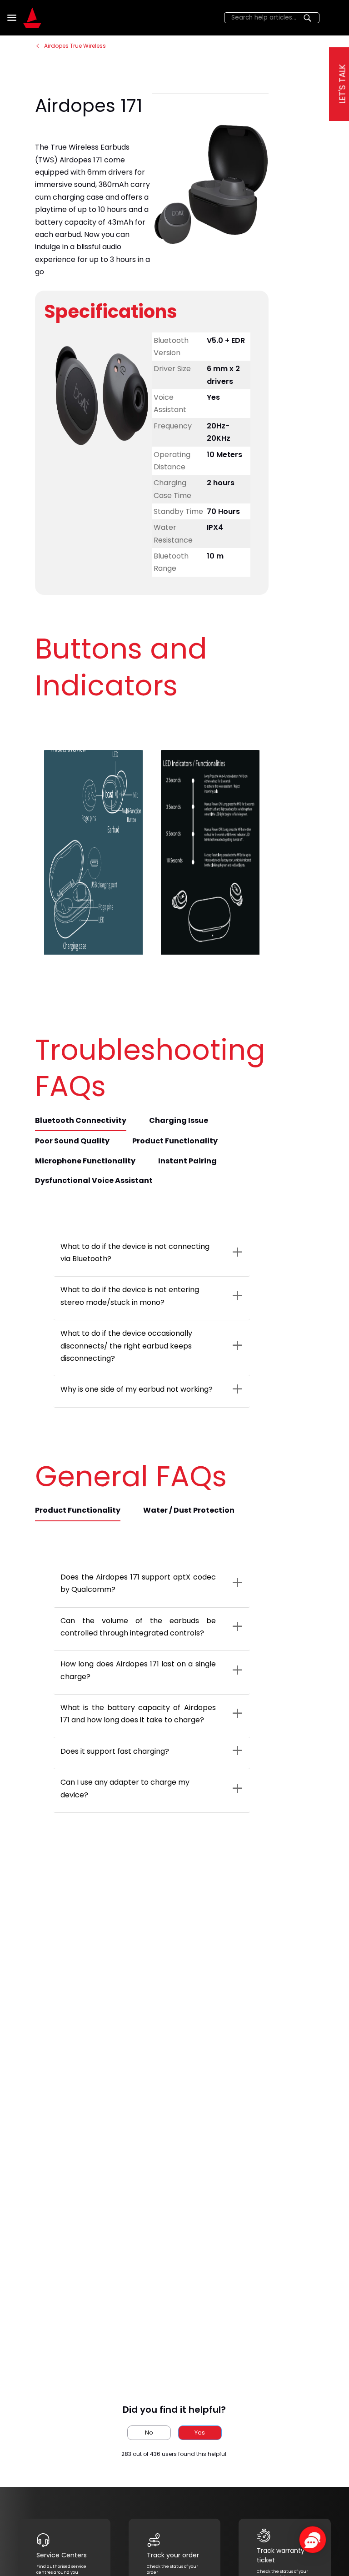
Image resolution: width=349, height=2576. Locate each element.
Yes (200, 2433)
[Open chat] (313, 2540)
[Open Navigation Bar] (13, 18)
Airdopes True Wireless (75, 46)
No (149, 2433)
